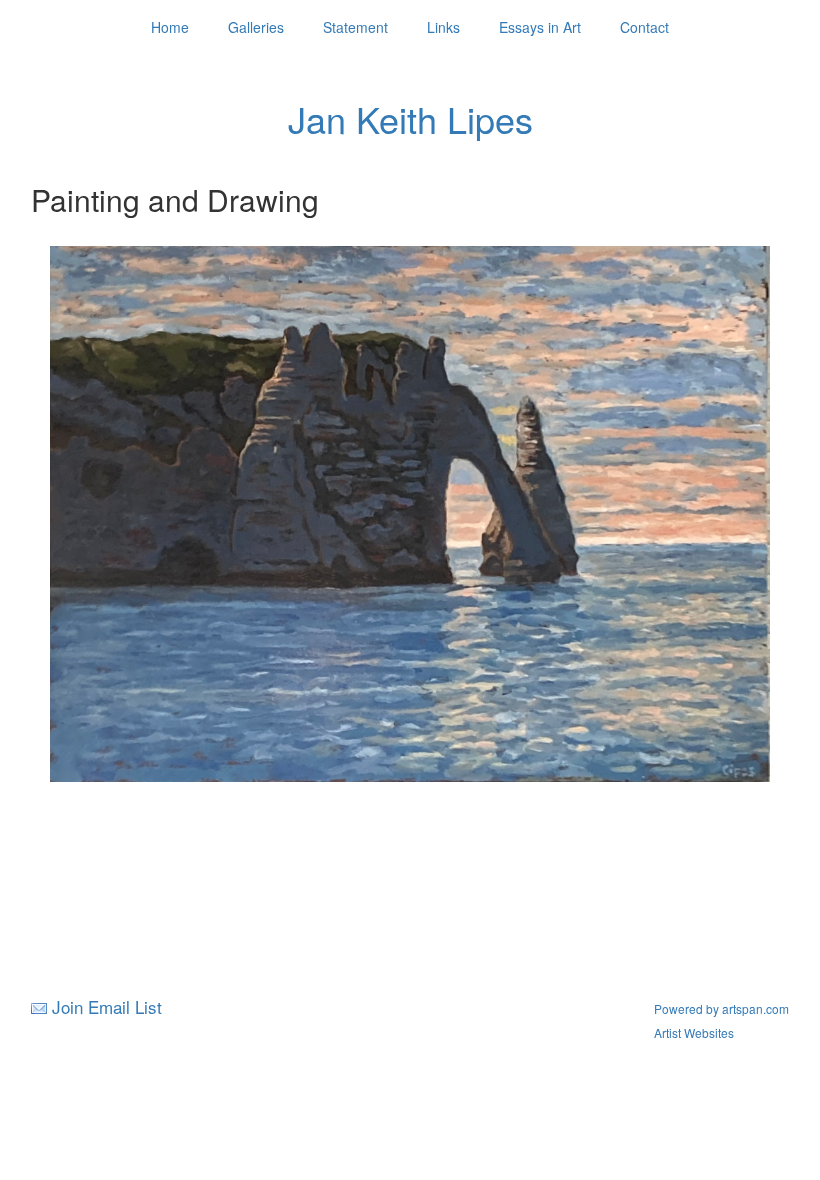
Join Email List (107, 1006)
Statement (355, 27)
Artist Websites (694, 1032)
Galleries (256, 27)
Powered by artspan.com (721, 1008)
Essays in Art (540, 27)
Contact (644, 27)
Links (443, 27)
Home (170, 27)
